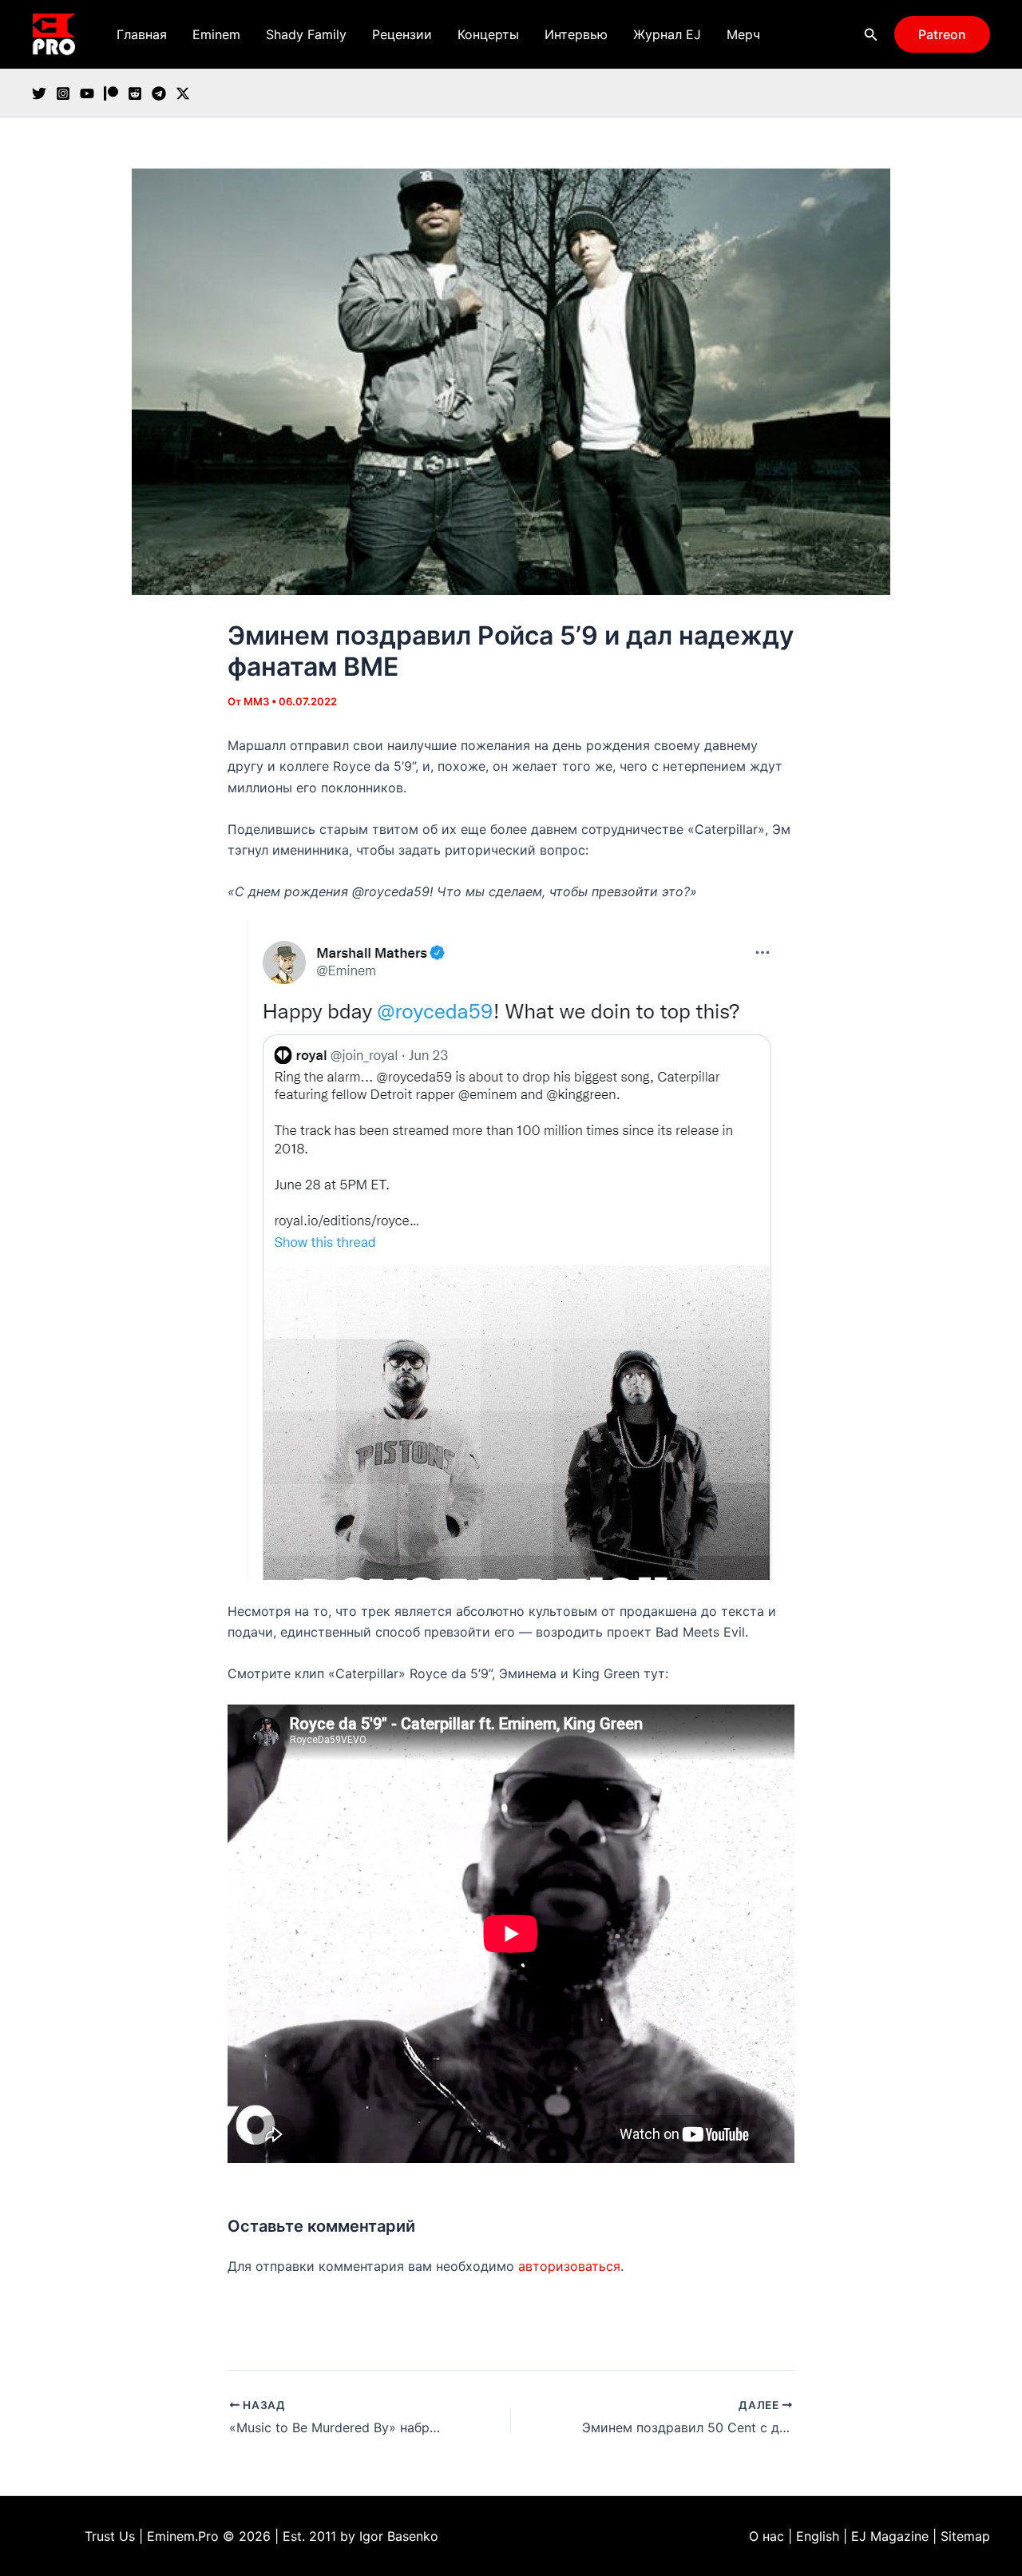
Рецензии (402, 34)
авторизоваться (569, 2266)
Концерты (488, 34)
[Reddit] (135, 93)
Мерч (743, 34)
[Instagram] (63, 93)
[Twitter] (39, 93)
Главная (142, 34)
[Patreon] (111, 93)
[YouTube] (87, 93)
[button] (871, 35)
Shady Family (306, 34)
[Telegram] (159, 93)
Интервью (576, 34)
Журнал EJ (667, 34)
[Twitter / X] (183, 93)
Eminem (216, 34)
